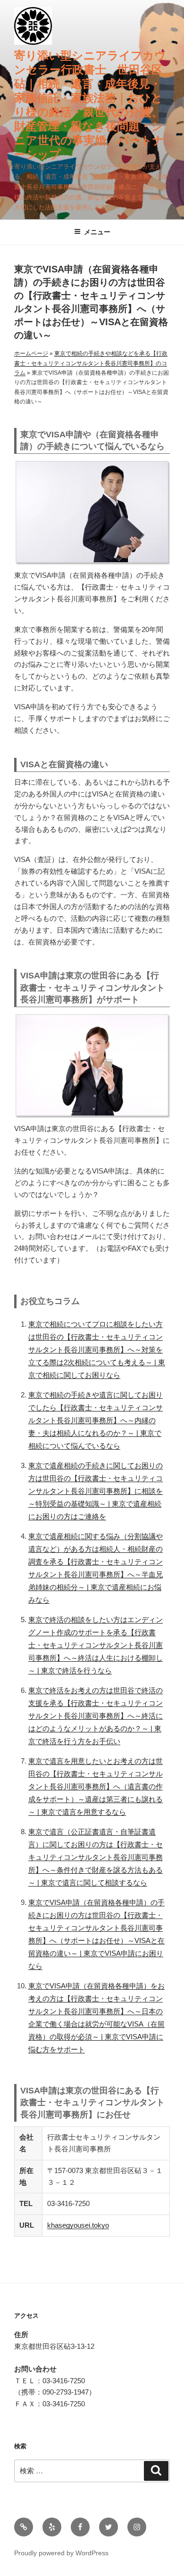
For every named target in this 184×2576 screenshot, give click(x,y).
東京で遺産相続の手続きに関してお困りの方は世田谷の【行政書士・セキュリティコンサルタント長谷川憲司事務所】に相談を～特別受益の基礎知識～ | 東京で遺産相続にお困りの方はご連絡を (96, 1491)
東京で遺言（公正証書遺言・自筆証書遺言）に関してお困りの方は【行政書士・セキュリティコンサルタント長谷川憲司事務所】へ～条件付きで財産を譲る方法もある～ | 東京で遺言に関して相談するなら (96, 1857)
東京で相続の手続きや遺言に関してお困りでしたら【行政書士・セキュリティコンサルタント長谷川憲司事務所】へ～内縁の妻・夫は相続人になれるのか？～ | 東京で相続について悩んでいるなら (96, 1420)
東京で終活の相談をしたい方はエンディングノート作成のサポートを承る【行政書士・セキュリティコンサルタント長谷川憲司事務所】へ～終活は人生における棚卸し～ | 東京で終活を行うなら (96, 1645)
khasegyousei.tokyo (78, 2225)
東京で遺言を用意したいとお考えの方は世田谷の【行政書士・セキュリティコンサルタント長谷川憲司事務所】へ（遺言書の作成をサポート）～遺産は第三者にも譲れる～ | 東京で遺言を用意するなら (96, 1786)
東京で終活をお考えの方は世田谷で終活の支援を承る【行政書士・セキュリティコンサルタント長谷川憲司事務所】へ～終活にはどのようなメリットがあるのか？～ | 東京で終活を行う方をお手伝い (96, 1716)
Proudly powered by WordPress (61, 2553)
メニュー (97, 232)
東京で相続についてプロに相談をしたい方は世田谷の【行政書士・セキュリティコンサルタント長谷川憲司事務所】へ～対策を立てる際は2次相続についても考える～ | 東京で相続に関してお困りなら (97, 1350)
